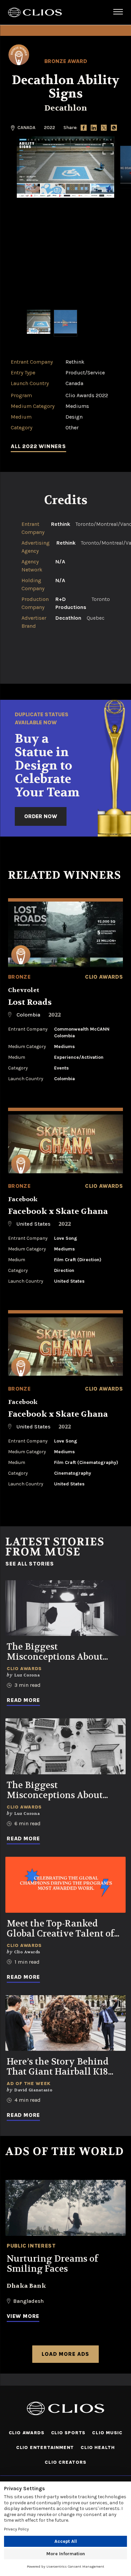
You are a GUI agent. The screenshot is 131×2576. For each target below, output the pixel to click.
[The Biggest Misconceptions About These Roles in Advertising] (65, 1746)
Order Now (41, 816)
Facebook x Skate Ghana (58, 1211)
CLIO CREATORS (65, 2462)
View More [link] (23, 2316)
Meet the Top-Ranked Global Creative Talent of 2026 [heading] (60, 1929)
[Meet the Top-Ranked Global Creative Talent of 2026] (65, 1885)
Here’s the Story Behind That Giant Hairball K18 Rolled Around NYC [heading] (58, 2067)
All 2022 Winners (38, 446)
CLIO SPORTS (68, 2433)
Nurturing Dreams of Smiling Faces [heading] (52, 2264)
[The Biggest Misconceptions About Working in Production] (65, 1608)
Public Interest (31, 2246)
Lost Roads (30, 1002)
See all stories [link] (30, 1564)
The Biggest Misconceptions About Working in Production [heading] (57, 1652)
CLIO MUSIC (107, 2433)
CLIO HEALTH (98, 2447)
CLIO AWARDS (27, 2433)
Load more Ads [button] (65, 2354)
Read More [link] (23, 1700)
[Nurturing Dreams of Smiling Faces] (65, 2208)
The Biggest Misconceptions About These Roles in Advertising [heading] (65, 1790)
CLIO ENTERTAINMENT (45, 2447)
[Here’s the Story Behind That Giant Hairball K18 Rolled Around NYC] (65, 2023)
